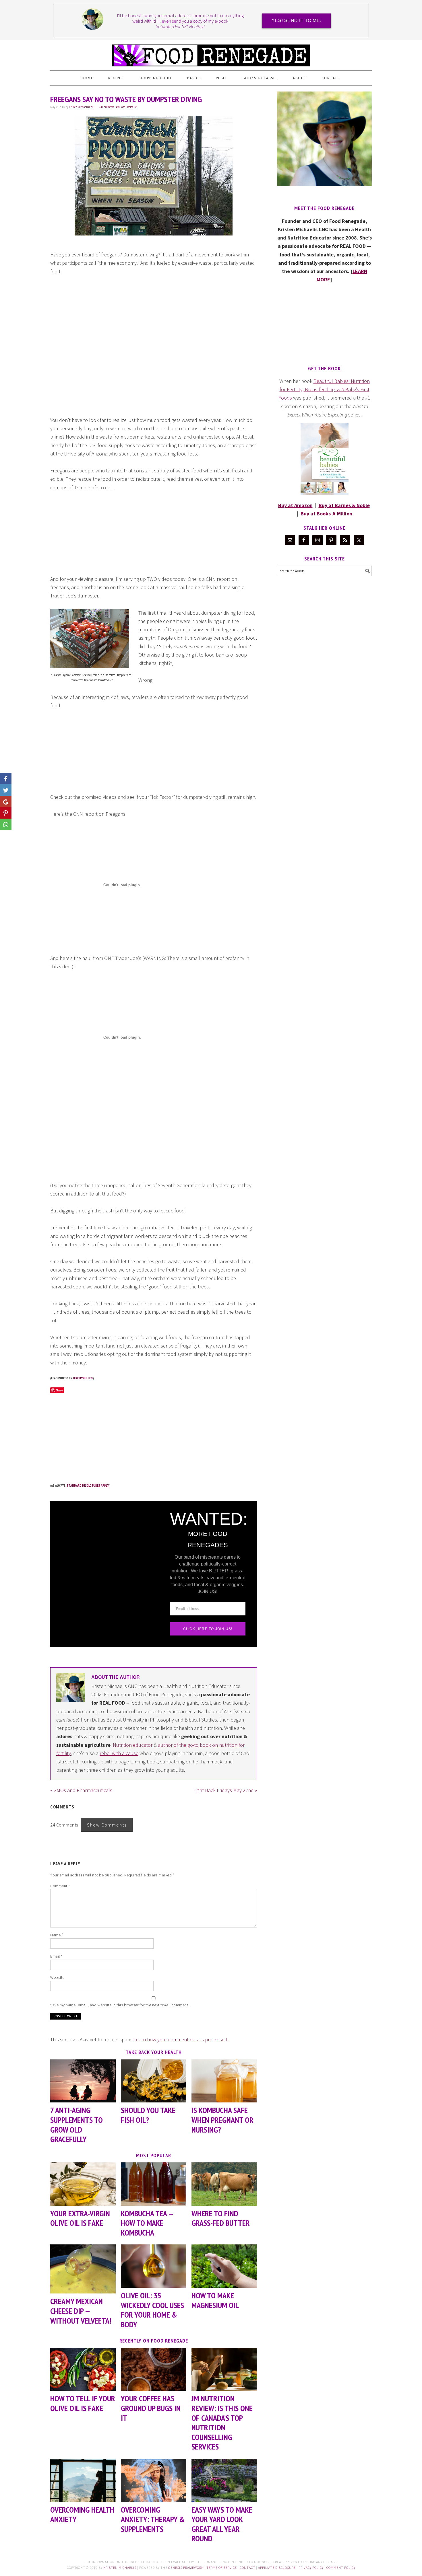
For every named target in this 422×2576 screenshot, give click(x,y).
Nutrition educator (133, 1745)
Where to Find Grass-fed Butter (221, 2218)
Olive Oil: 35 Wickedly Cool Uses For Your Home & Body (152, 2310)
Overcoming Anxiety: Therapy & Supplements (153, 2519)
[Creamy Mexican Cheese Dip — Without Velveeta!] (83, 2269)
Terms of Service (222, 2568)
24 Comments (107, 107)
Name (57, 1935)
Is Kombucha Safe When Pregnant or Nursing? (222, 2120)
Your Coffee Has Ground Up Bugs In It (151, 2408)
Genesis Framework (186, 2568)
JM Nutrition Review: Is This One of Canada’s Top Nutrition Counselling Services (222, 2422)
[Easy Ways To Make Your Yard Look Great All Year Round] (224, 2480)
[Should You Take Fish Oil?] (154, 2081)
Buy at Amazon (295, 505)
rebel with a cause (119, 1753)
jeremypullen (83, 1378)
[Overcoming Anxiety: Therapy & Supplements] (154, 2480)
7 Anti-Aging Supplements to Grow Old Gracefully (77, 2125)
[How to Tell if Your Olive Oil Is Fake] (83, 2369)
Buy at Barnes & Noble (344, 505)
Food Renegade (211, 53)
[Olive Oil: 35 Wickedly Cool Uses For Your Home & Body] (154, 2266)
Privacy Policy (311, 2568)
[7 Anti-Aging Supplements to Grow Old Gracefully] (83, 2081)
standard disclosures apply (88, 1485)
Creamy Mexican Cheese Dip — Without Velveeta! (81, 2311)
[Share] (6, 790)
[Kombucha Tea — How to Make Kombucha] (154, 2184)
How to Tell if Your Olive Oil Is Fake (83, 2403)
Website (57, 1977)
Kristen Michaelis (120, 2568)
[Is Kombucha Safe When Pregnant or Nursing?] (224, 2081)
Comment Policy (341, 2568)
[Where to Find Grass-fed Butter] (224, 2184)
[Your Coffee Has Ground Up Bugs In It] (154, 2369)
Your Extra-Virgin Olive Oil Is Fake (80, 2218)
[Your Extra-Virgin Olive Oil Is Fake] (83, 2184)
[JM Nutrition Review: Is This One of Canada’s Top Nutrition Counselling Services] (224, 2369)
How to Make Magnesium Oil (215, 2300)
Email (56, 1956)
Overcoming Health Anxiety (82, 2514)
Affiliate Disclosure (126, 107)
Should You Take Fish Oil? (148, 2115)
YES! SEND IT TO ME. (296, 21)
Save (60, 1390)
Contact (247, 2568)
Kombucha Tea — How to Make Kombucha (147, 2223)
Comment (60, 1886)
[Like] (6, 778)
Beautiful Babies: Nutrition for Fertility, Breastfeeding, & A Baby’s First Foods (324, 390)
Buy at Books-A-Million (326, 514)
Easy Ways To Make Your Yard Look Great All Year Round (222, 2524)
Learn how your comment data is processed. (181, 2039)
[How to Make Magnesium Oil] (224, 2266)
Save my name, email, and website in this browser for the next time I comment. (120, 2005)
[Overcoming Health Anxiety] (83, 2480)
